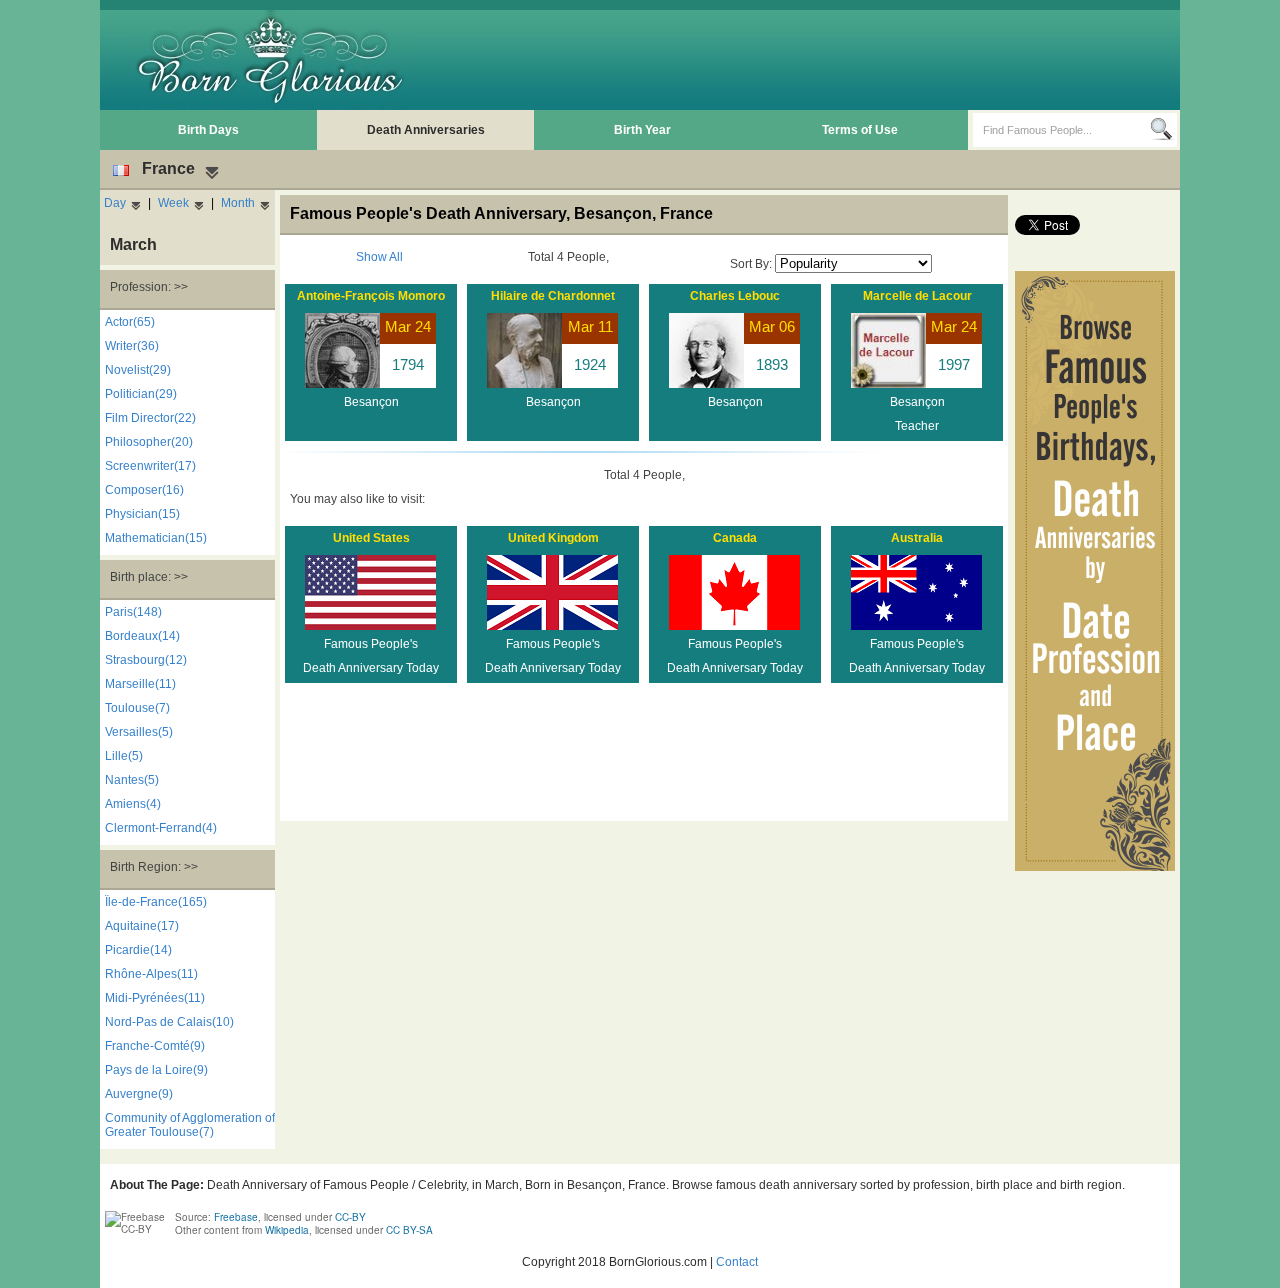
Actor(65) (130, 322)
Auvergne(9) (139, 1094)
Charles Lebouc (735, 296)
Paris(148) (133, 612)
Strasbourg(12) (146, 660)
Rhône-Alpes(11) (151, 974)
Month (238, 203)
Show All (379, 257)
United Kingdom (553, 538)
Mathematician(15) (156, 538)
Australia (917, 538)
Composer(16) (144, 490)
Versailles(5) (139, 732)
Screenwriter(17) (150, 466)
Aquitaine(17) (142, 926)
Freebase (236, 1217)
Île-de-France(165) (156, 902)
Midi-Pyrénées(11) (155, 998)
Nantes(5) (132, 780)
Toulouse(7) (137, 708)
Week (173, 203)
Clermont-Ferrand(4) (161, 828)
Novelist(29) (138, 370)
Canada (735, 538)
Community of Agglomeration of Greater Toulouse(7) (190, 1125)
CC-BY (350, 1217)
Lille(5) (124, 756)
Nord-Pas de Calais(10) (169, 1022)
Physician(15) (142, 514)
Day (115, 203)
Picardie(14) (138, 950)
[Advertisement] (811, 60)
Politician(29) (141, 394)
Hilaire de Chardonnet (553, 296)
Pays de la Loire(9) (156, 1070)
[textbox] (1061, 130)
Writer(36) (132, 346)
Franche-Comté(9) (155, 1046)
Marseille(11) (140, 684)
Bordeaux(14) (142, 636)
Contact (737, 1262)
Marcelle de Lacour (917, 296)
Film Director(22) (150, 418)
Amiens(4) (133, 804)
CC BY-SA (409, 1230)
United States (371, 538)
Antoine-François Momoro (371, 296)
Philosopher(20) (149, 442)
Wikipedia (287, 1230)
